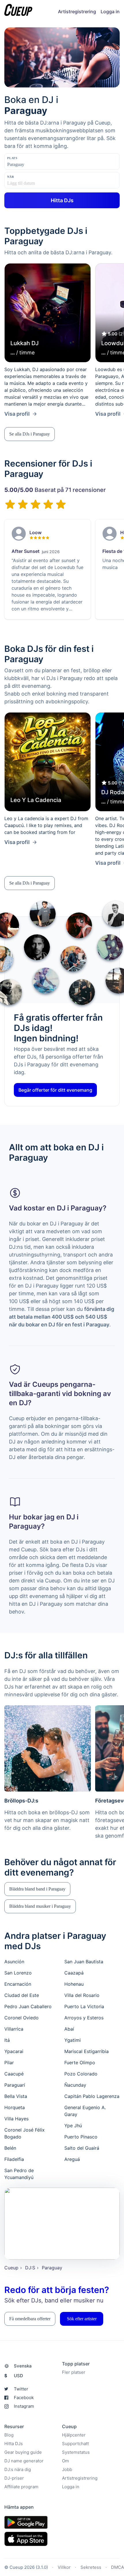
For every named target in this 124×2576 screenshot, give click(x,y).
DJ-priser (14, 2478)
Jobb (67, 2469)
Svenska (23, 2366)
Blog (9, 2435)
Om (65, 2461)
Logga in (110, 12)
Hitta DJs (14, 2444)
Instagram (24, 2406)
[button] (30, 434)
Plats (12, 158)
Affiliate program (21, 2487)
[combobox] (36, 165)
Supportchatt (75, 2444)
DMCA (118, 2567)
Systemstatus (76, 2452)
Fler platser (74, 2372)
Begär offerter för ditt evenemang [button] (55, 1090)
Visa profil (17, 414)
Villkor (64, 2567)
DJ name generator (24, 2461)
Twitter (21, 2389)
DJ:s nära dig (18, 2469)
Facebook (24, 2398)
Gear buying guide (23, 2452)
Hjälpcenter (74, 2435)
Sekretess (91, 2567)
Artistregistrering (77, 12)
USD (14, 2376)
